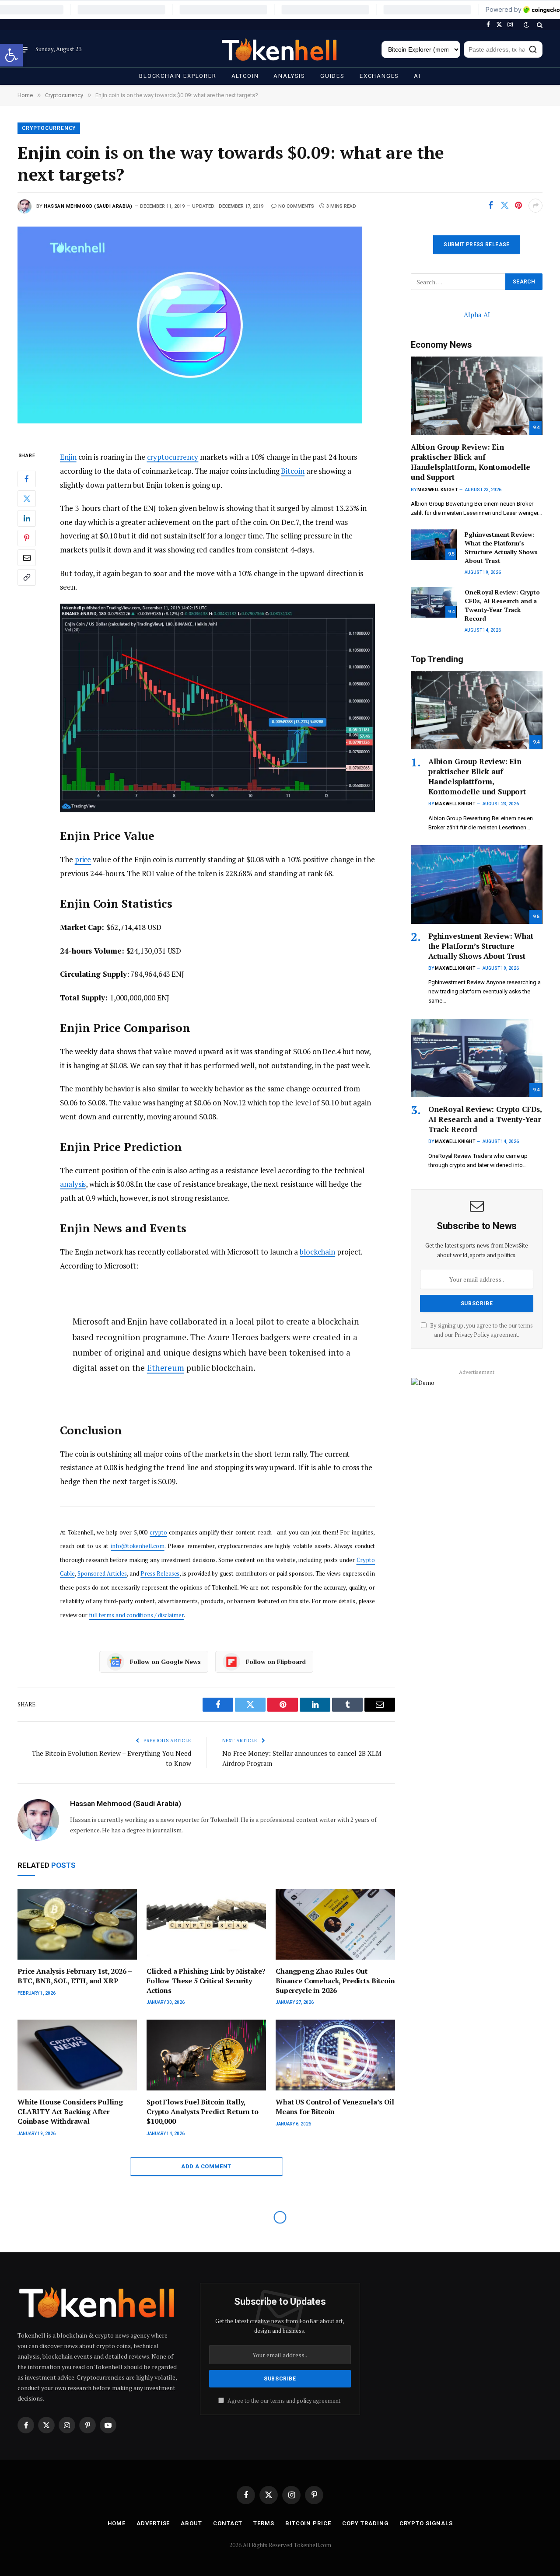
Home (117, 2523)
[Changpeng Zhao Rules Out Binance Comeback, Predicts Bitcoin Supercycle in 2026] (335, 1924)
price (83, 859)
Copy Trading (365, 2523)
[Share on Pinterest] (518, 206)
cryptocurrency (173, 457)
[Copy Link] (27, 577)
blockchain (317, 1252)
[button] (11, 55)
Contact (228, 2523)
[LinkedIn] (27, 518)
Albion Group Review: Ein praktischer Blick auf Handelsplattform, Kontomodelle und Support (471, 462)
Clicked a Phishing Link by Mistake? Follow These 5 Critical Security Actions (206, 1981)
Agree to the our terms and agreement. (284, 2401)
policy (304, 2401)
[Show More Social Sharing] (535, 206)
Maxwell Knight (437, 490)
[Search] (539, 25)
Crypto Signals (426, 2523)
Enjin (68, 457)
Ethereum (166, 1368)
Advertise (153, 2523)
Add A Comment (206, 2166)
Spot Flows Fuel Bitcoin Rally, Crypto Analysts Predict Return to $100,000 (203, 2112)
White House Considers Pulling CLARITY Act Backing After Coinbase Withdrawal (70, 2112)
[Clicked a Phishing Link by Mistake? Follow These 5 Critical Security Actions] (206, 1924)
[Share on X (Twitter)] (504, 206)
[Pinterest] (27, 538)
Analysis (289, 76)
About (191, 2523)
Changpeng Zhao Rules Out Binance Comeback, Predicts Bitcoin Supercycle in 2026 (335, 1981)
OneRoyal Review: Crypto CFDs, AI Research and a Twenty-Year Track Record (502, 605)
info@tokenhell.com (137, 1546)
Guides (332, 76)
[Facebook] (27, 479)
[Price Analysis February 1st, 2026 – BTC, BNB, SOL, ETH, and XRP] (77, 1924)
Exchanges (379, 76)
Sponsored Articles (102, 1573)
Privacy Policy (472, 1335)
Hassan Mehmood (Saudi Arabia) (88, 206)
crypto (158, 1532)
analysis (73, 1184)
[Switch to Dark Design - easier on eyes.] (526, 25)
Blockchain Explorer (178, 76)
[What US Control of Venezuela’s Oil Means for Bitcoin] (335, 2055)
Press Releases (160, 1573)
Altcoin (245, 76)
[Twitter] (27, 499)
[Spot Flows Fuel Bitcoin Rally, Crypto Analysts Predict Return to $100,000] (206, 2055)
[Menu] (23, 49)
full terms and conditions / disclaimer (136, 1615)
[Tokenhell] (280, 50)
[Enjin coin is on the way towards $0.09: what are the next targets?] (206, 331)
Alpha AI (477, 315)
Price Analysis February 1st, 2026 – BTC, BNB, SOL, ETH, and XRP (74, 1976)
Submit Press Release (476, 245)
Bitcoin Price (308, 2523)
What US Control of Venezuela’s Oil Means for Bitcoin (335, 2107)
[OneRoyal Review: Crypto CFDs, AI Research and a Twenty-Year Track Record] (434, 602)
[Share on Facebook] (490, 206)
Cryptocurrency (49, 128)
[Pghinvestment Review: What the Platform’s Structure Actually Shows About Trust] (434, 545)
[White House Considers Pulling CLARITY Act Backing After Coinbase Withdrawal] (77, 2055)
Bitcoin (292, 471)
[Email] (27, 558)
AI (417, 76)
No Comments (296, 206)
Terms (264, 2523)
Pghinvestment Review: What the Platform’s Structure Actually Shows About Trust (501, 547)
